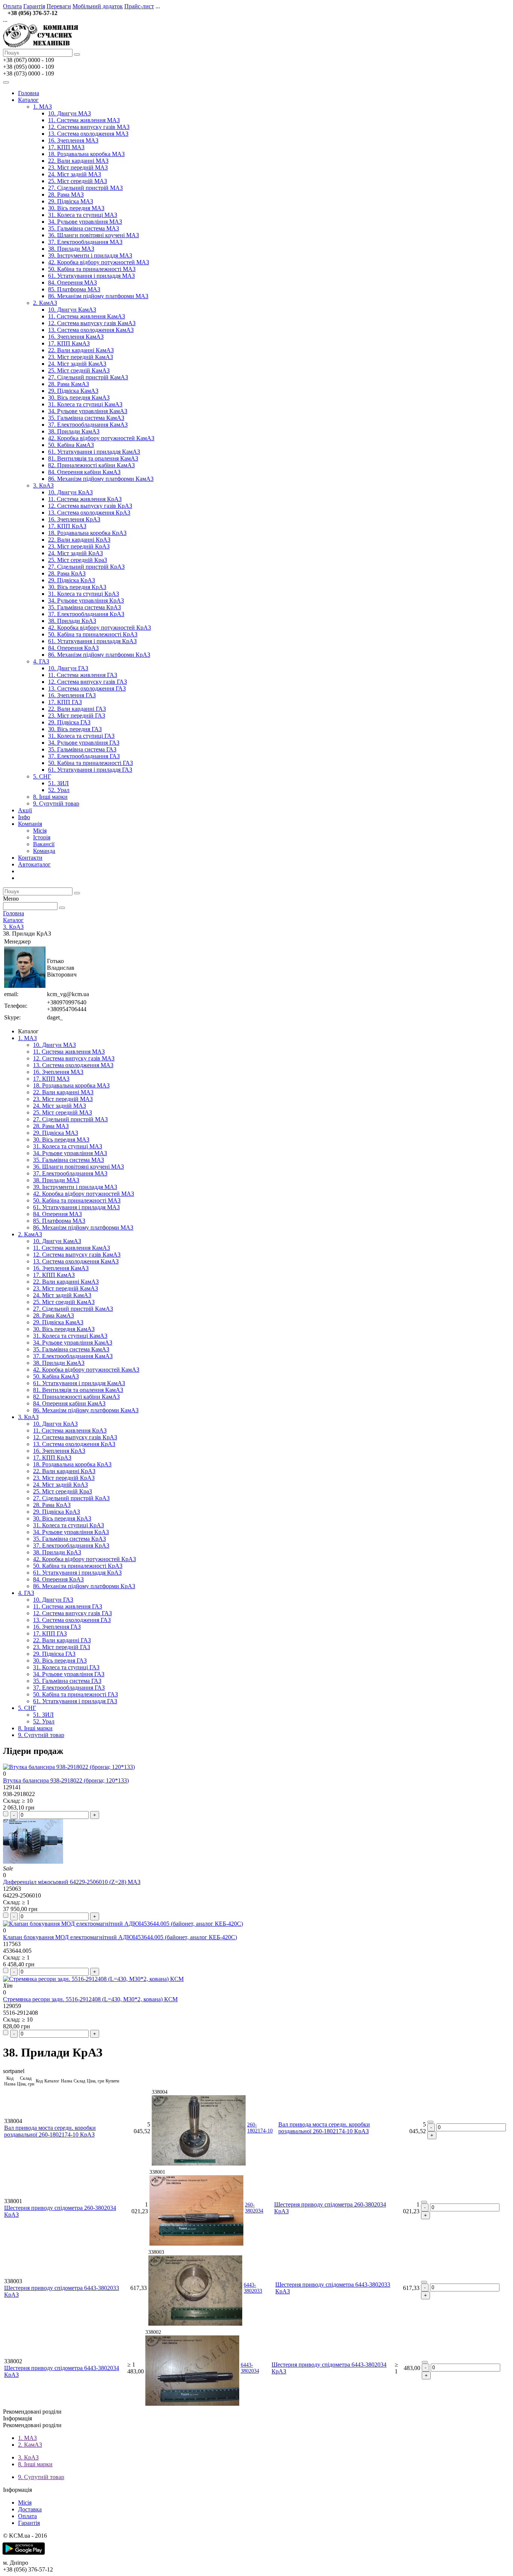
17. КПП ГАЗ (65, 702)
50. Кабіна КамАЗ (71, 445)
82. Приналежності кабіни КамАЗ (91, 465)
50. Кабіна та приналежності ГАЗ (91, 763)
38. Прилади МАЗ (71, 249)
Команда (44, 851)
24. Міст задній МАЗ (75, 174)
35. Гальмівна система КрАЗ (84, 607)
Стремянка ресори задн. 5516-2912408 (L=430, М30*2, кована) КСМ (90, 1999)
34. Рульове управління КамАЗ (88, 411)
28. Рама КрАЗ (67, 573)
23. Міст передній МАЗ (78, 167)
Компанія (30, 824)
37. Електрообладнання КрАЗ (86, 614)
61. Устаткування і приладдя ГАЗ (90, 770)
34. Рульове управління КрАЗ (86, 600)
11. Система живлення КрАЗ (85, 499)
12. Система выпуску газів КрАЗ (90, 506)
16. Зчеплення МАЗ (73, 140)
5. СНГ (42, 776)
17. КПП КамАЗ (69, 343)
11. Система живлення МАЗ (84, 120)
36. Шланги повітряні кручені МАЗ (94, 235)
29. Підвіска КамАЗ (73, 391)
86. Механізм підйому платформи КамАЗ (101, 479)
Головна (29, 93)
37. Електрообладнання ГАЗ (84, 756)
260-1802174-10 (260, 2128)
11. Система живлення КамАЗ (87, 316)
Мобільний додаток (98, 6)
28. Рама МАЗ (66, 195)
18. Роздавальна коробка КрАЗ (87, 533)
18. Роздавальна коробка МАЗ (86, 154)
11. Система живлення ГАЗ (83, 675)
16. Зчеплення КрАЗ (74, 519)
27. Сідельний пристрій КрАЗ (86, 567)
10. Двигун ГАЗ (68, 668)
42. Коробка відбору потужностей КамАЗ (101, 438)
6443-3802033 (253, 2288)
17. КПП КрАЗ (67, 526)
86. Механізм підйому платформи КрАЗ (99, 655)
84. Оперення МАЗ (72, 282)
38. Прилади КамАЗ (74, 431)
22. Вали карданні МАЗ (78, 161)
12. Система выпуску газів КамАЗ (92, 323)
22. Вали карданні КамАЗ (81, 350)
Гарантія (34, 6)
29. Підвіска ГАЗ (69, 722)
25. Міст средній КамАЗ (79, 370)
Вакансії (44, 844)
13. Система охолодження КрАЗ (89, 513)
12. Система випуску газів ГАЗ (88, 682)
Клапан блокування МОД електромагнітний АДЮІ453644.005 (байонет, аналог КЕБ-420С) (120, 1937)
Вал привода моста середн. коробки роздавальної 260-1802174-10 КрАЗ (50, 2131)
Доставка (30, 2509)
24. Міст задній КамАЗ (77, 364)
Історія (42, 837)
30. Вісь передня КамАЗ (79, 398)
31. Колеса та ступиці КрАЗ (84, 594)
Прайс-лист (139, 6)
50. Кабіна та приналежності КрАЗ (93, 634)
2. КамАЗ (45, 303)
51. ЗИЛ (58, 783)
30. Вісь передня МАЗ (76, 208)
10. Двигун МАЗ (69, 113)
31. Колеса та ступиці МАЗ (83, 215)
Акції (25, 810)
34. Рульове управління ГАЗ (84, 743)
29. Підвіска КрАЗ (72, 580)
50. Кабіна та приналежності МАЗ (92, 269)
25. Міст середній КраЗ (78, 560)
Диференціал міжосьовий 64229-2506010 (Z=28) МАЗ (72, 1882)
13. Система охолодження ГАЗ (87, 688)
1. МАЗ (42, 107)
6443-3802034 (250, 2368)
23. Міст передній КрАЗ (79, 546)
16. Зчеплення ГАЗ (72, 695)
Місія (40, 831)
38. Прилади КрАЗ (72, 621)
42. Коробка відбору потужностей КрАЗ (100, 628)
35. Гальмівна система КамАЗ (86, 418)
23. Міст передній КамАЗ (81, 357)
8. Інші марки (50, 797)
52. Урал (59, 790)
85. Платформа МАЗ (74, 289)
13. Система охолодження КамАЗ (91, 330)
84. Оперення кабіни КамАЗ (84, 472)
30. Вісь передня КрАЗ (77, 587)
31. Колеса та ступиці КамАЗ (85, 404)
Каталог (28, 100)
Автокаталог (34, 864)
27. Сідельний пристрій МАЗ (85, 188)
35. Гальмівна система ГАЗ (82, 749)
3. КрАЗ (43, 485)
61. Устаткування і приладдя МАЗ (91, 276)
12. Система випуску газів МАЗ (89, 127)
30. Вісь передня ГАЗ (75, 729)
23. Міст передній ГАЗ (77, 716)
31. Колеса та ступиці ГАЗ (81, 736)
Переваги (59, 6)
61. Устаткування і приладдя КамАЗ (94, 452)
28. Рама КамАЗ (69, 384)
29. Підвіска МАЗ (71, 201)
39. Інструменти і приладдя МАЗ (90, 255)
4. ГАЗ (41, 661)
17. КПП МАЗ (66, 147)
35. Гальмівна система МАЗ (84, 228)
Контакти (30, 858)
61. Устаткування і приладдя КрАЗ (92, 641)
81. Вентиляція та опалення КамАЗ (93, 458)
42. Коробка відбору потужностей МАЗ (99, 262)
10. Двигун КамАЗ (72, 310)
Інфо (24, 817)
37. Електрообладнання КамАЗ (88, 425)
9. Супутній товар (56, 803)
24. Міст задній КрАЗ (75, 553)
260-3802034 (254, 2208)
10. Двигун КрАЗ (70, 492)
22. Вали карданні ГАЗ (77, 709)
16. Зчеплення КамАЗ (76, 337)
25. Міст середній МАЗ (78, 181)
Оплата (12, 6)
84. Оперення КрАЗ (73, 648)
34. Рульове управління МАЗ (85, 222)
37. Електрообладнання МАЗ (85, 242)
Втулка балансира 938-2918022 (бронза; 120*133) (66, 1780)
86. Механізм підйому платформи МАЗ (98, 296)
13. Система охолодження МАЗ (88, 134)
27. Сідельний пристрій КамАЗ (88, 377)
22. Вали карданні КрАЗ (79, 540)
